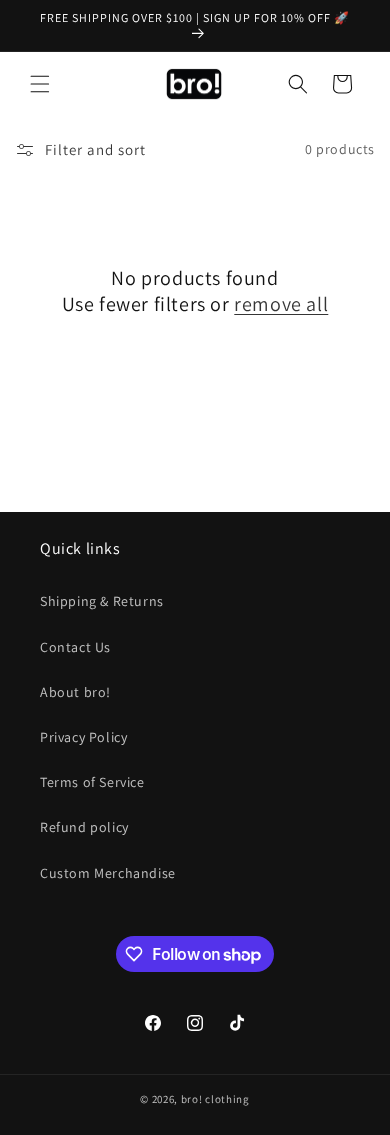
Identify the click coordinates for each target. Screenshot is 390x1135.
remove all (281, 304)
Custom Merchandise (108, 873)
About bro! (75, 692)
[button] (40, 84)
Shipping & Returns (102, 601)
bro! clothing (215, 1099)
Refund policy (84, 827)
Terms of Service (92, 782)
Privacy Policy (83, 737)
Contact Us (75, 647)
